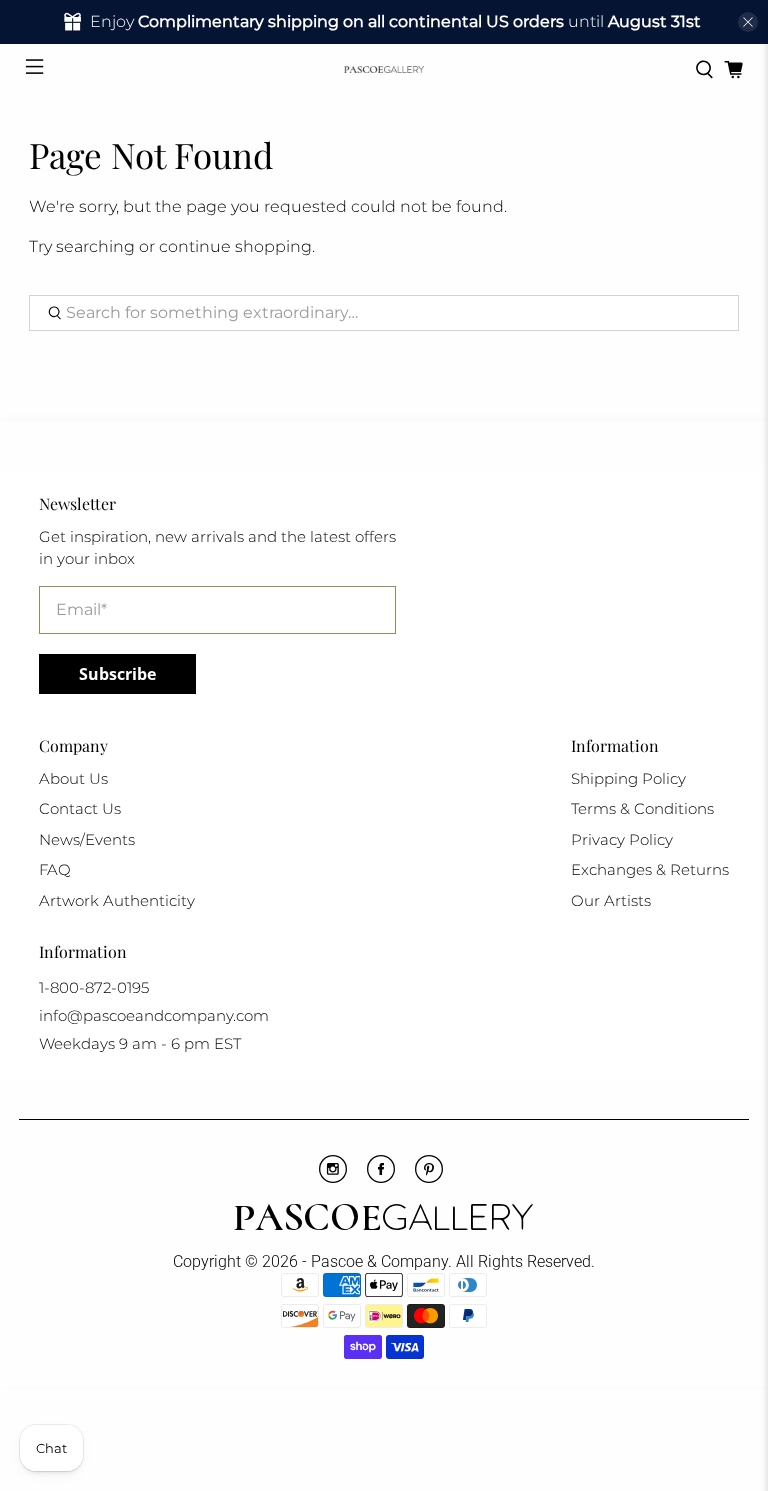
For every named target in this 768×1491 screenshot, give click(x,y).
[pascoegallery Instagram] (333, 1178)
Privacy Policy (622, 839)
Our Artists (611, 900)
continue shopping (235, 246)
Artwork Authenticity (117, 900)
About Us (73, 778)
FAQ (55, 869)
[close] (748, 22)
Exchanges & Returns (650, 869)
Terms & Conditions (642, 808)
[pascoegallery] (384, 69)
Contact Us (80, 808)
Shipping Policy (628, 778)
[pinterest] (429, 1178)
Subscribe (117, 674)
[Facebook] (381, 1178)
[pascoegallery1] (384, 1220)
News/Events (87, 839)
